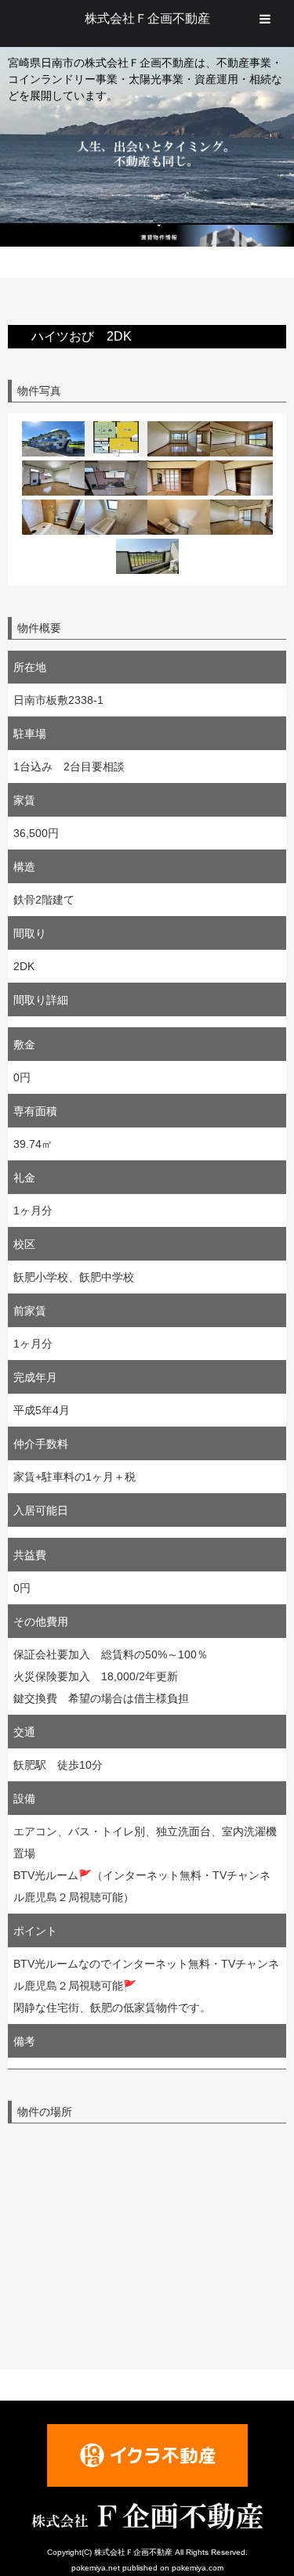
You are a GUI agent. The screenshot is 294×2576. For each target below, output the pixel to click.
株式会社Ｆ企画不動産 (147, 18)
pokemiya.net (96, 2568)
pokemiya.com (198, 2568)
